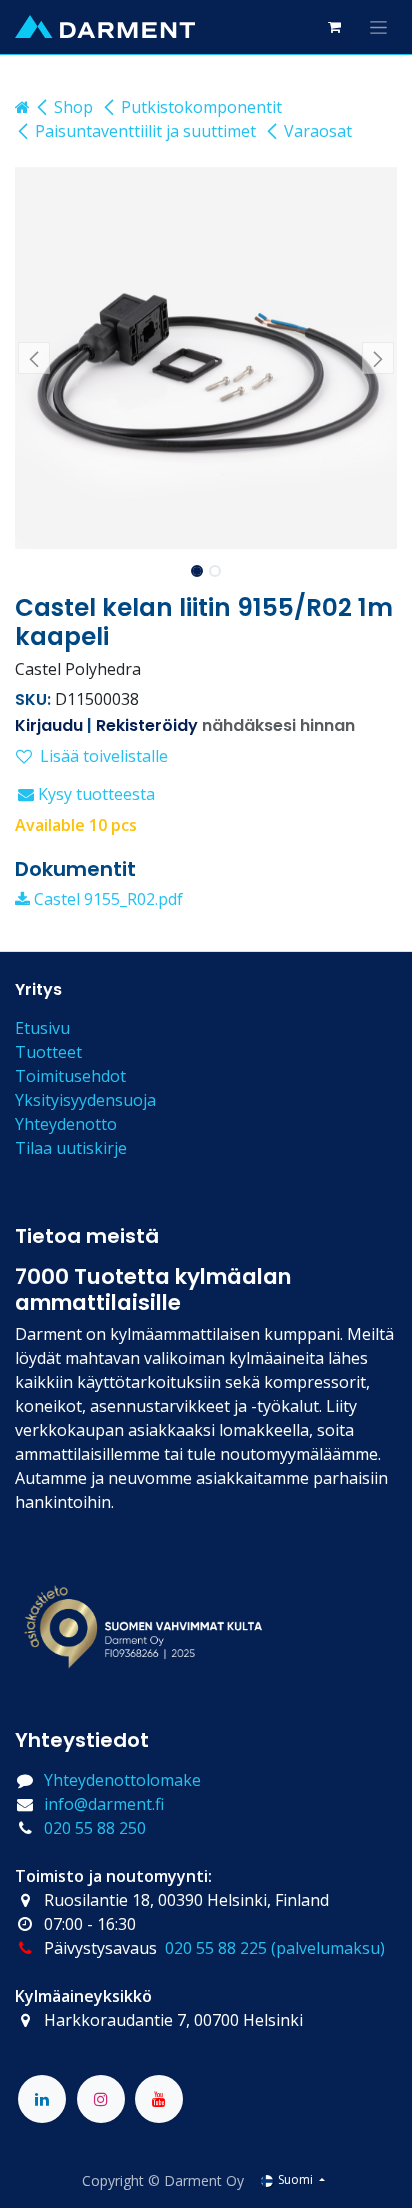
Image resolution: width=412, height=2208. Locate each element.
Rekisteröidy (147, 725)
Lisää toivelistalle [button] (104, 756)
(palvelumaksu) (328, 1948)
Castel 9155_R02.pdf (106, 899)
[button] (34, 358)
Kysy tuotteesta (94, 794)
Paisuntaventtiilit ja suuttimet (145, 131)
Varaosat (318, 131)
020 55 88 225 (216, 1948)
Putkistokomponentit (201, 107)
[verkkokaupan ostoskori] (334, 27)
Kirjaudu (49, 725)
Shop (73, 107)
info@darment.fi (104, 1804)
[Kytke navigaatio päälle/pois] (378, 27)
